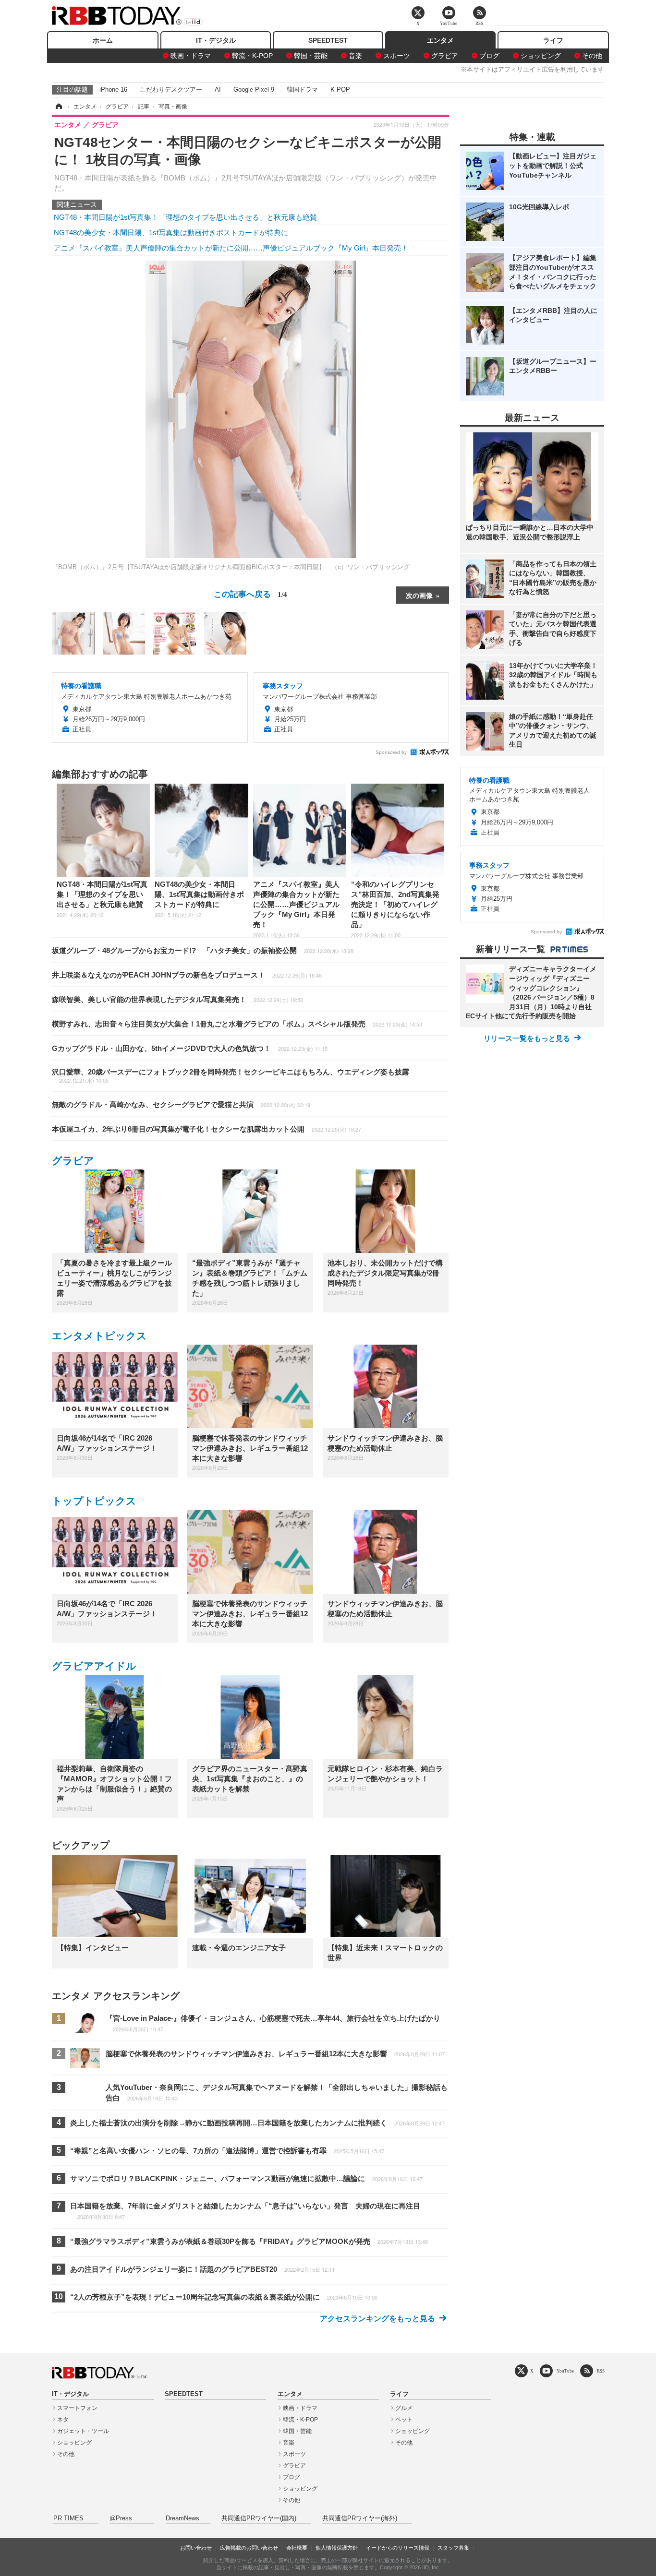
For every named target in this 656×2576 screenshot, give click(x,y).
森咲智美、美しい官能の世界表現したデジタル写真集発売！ (177, 999)
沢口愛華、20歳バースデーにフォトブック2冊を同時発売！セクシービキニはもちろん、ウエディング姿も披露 (231, 1076)
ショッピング (541, 56)
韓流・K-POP (252, 56)
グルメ (404, 2408)
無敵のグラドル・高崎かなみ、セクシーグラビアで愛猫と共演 (181, 1104)
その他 (592, 56)
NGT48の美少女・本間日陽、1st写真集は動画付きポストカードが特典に (171, 233)
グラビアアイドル (94, 1666)
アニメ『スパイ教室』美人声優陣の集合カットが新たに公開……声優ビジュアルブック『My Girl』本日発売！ (231, 248)
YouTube (565, 2371)
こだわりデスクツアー (171, 89)
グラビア (445, 56)
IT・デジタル (216, 40)
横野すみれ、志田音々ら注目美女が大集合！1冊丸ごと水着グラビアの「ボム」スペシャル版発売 (237, 1024)
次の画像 (419, 595)
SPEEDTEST (328, 40)
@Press (121, 2518)
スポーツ (397, 56)
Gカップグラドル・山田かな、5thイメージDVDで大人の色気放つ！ (190, 1048)
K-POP (340, 89)
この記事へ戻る (250, 593)
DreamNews (182, 2518)
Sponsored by (391, 752)
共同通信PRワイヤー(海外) (360, 2518)
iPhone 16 (113, 89)
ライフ (553, 40)
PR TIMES (68, 2518)
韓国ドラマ (302, 89)
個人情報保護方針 (337, 2548)
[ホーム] (58, 107)
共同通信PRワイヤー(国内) (259, 2518)
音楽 (355, 56)
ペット (404, 2420)
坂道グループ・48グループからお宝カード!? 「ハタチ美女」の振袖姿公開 (203, 950)
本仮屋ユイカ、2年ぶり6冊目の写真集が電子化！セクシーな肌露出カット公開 (207, 1129)
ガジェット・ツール (83, 2431)
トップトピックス (94, 1501)
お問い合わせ (196, 2548)
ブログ (489, 56)
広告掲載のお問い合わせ (249, 2548)
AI (218, 89)
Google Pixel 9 (254, 89)
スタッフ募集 (453, 2548)
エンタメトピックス (99, 1336)
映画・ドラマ (191, 56)
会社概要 (297, 2548)
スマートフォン (77, 2408)
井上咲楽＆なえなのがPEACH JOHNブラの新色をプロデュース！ (187, 975)
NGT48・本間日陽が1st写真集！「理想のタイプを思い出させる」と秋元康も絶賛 (185, 217)
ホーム (103, 40)
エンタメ (440, 40)
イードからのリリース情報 (398, 2548)
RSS (601, 2371)
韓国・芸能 (311, 56)
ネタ (63, 2420)
